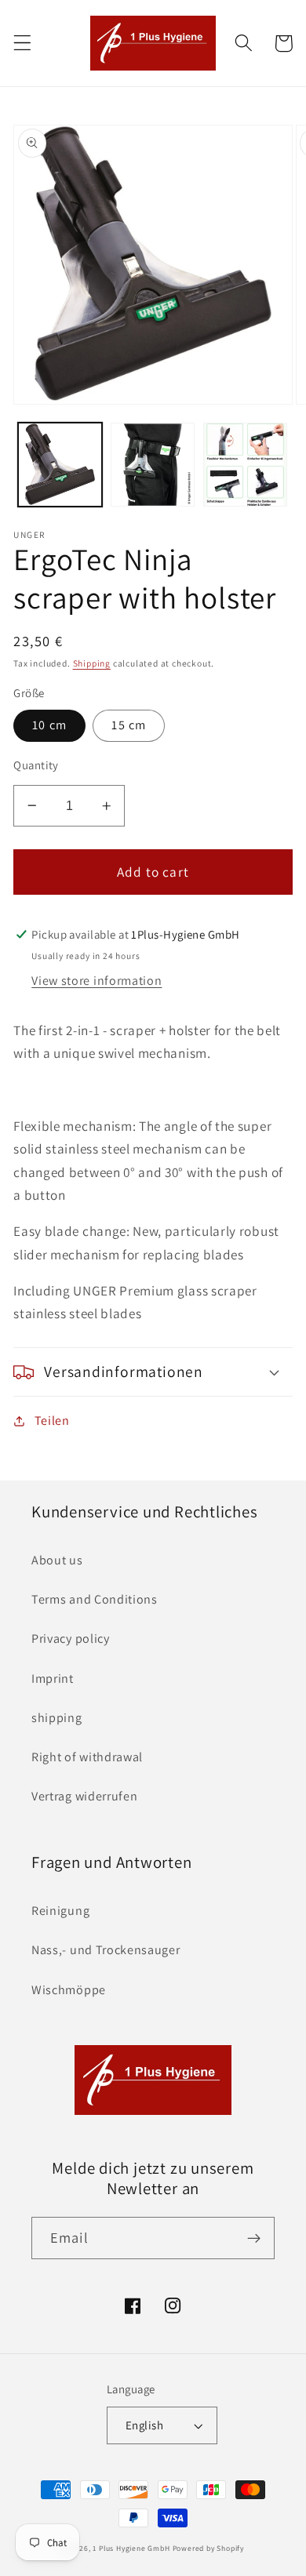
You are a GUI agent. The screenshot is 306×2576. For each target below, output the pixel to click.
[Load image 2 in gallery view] (153, 465)
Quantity (36, 765)
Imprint (53, 1679)
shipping (57, 1718)
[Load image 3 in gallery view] (245, 465)
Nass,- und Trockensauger (106, 1950)
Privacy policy (71, 1639)
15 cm (129, 725)
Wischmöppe (69, 1990)
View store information (97, 981)
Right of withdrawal (87, 1757)
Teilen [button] (52, 1421)
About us (57, 1560)
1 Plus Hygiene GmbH (131, 2548)
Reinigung (60, 1911)
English (144, 2425)
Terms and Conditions (95, 1599)
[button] (22, 44)
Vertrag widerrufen (84, 1796)
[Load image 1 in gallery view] (60, 465)
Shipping (92, 663)
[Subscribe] (254, 2238)
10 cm (49, 725)
